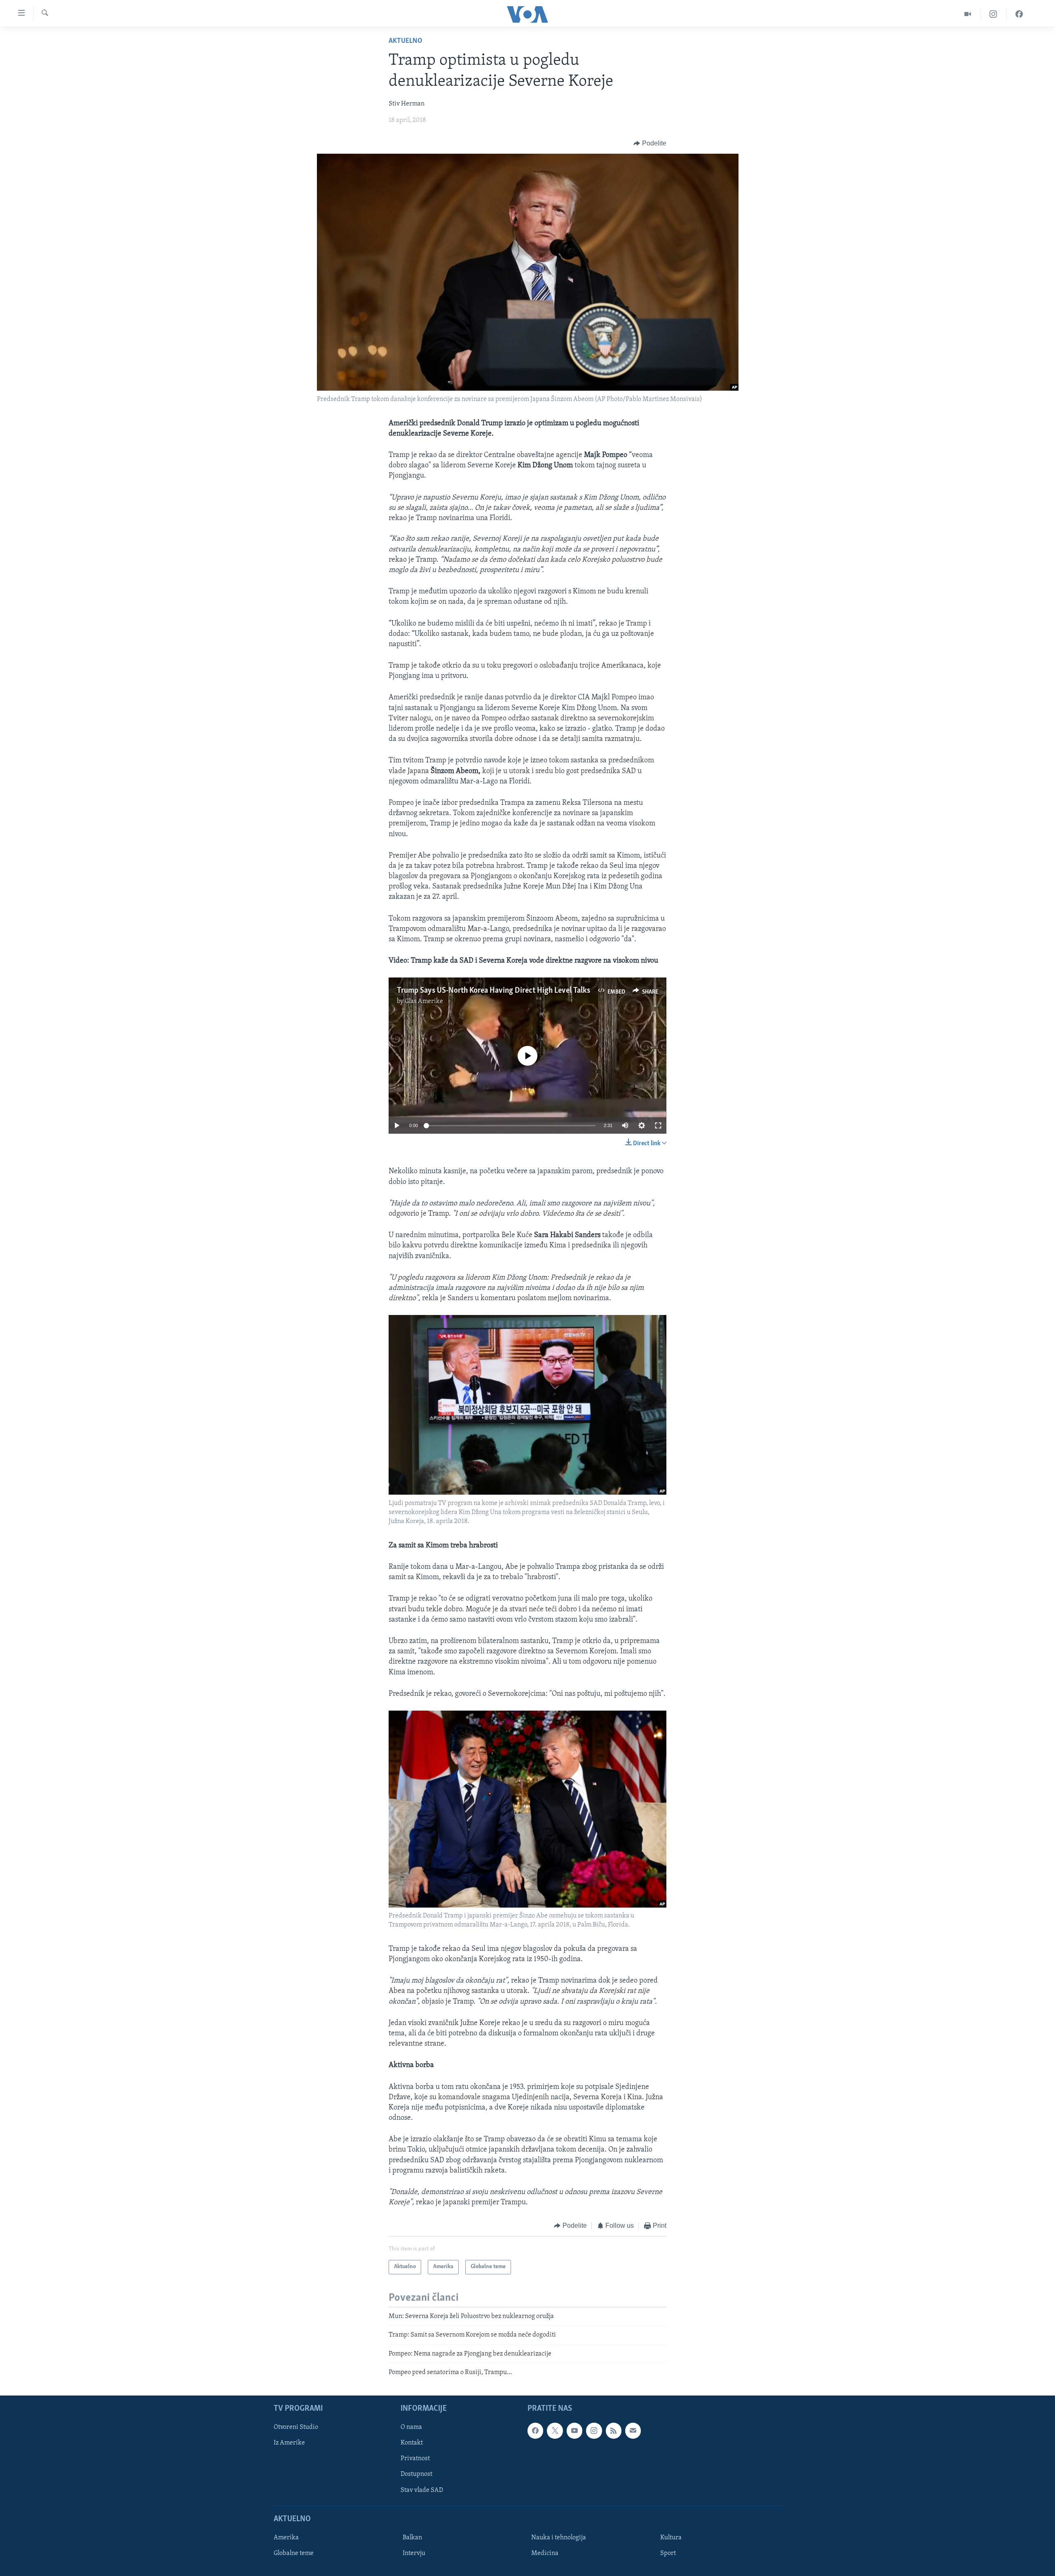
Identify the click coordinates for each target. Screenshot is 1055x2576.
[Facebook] (1019, 14)
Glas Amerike (424, 1001)
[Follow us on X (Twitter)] (555, 2431)
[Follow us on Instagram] (594, 2431)
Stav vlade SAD (422, 2490)
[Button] (650, 143)
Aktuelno (406, 41)
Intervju (414, 2553)
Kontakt (412, 2443)
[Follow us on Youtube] (574, 2431)
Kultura (671, 2538)
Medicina (545, 2553)
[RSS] (614, 2431)
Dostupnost (416, 2475)
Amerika (286, 2538)
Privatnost (415, 2459)
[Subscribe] (633, 2431)
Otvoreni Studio (296, 2428)
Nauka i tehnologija (559, 2538)
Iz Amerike (289, 2443)
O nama (411, 2428)
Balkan (412, 2538)
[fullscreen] (658, 1125)
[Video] (968, 14)
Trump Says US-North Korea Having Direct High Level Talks (494, 991)
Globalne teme (294, 2553)
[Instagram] (993, 14)
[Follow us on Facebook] (535, 2431)
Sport (668, 2553)
